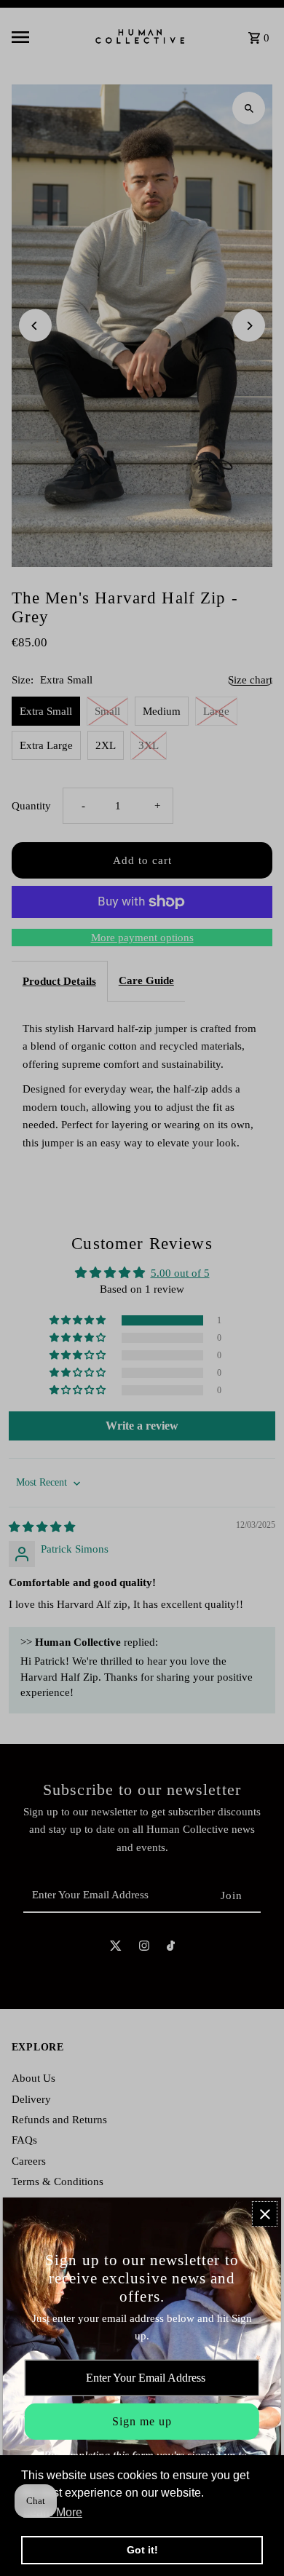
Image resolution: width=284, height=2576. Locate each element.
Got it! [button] (142, 2550)
